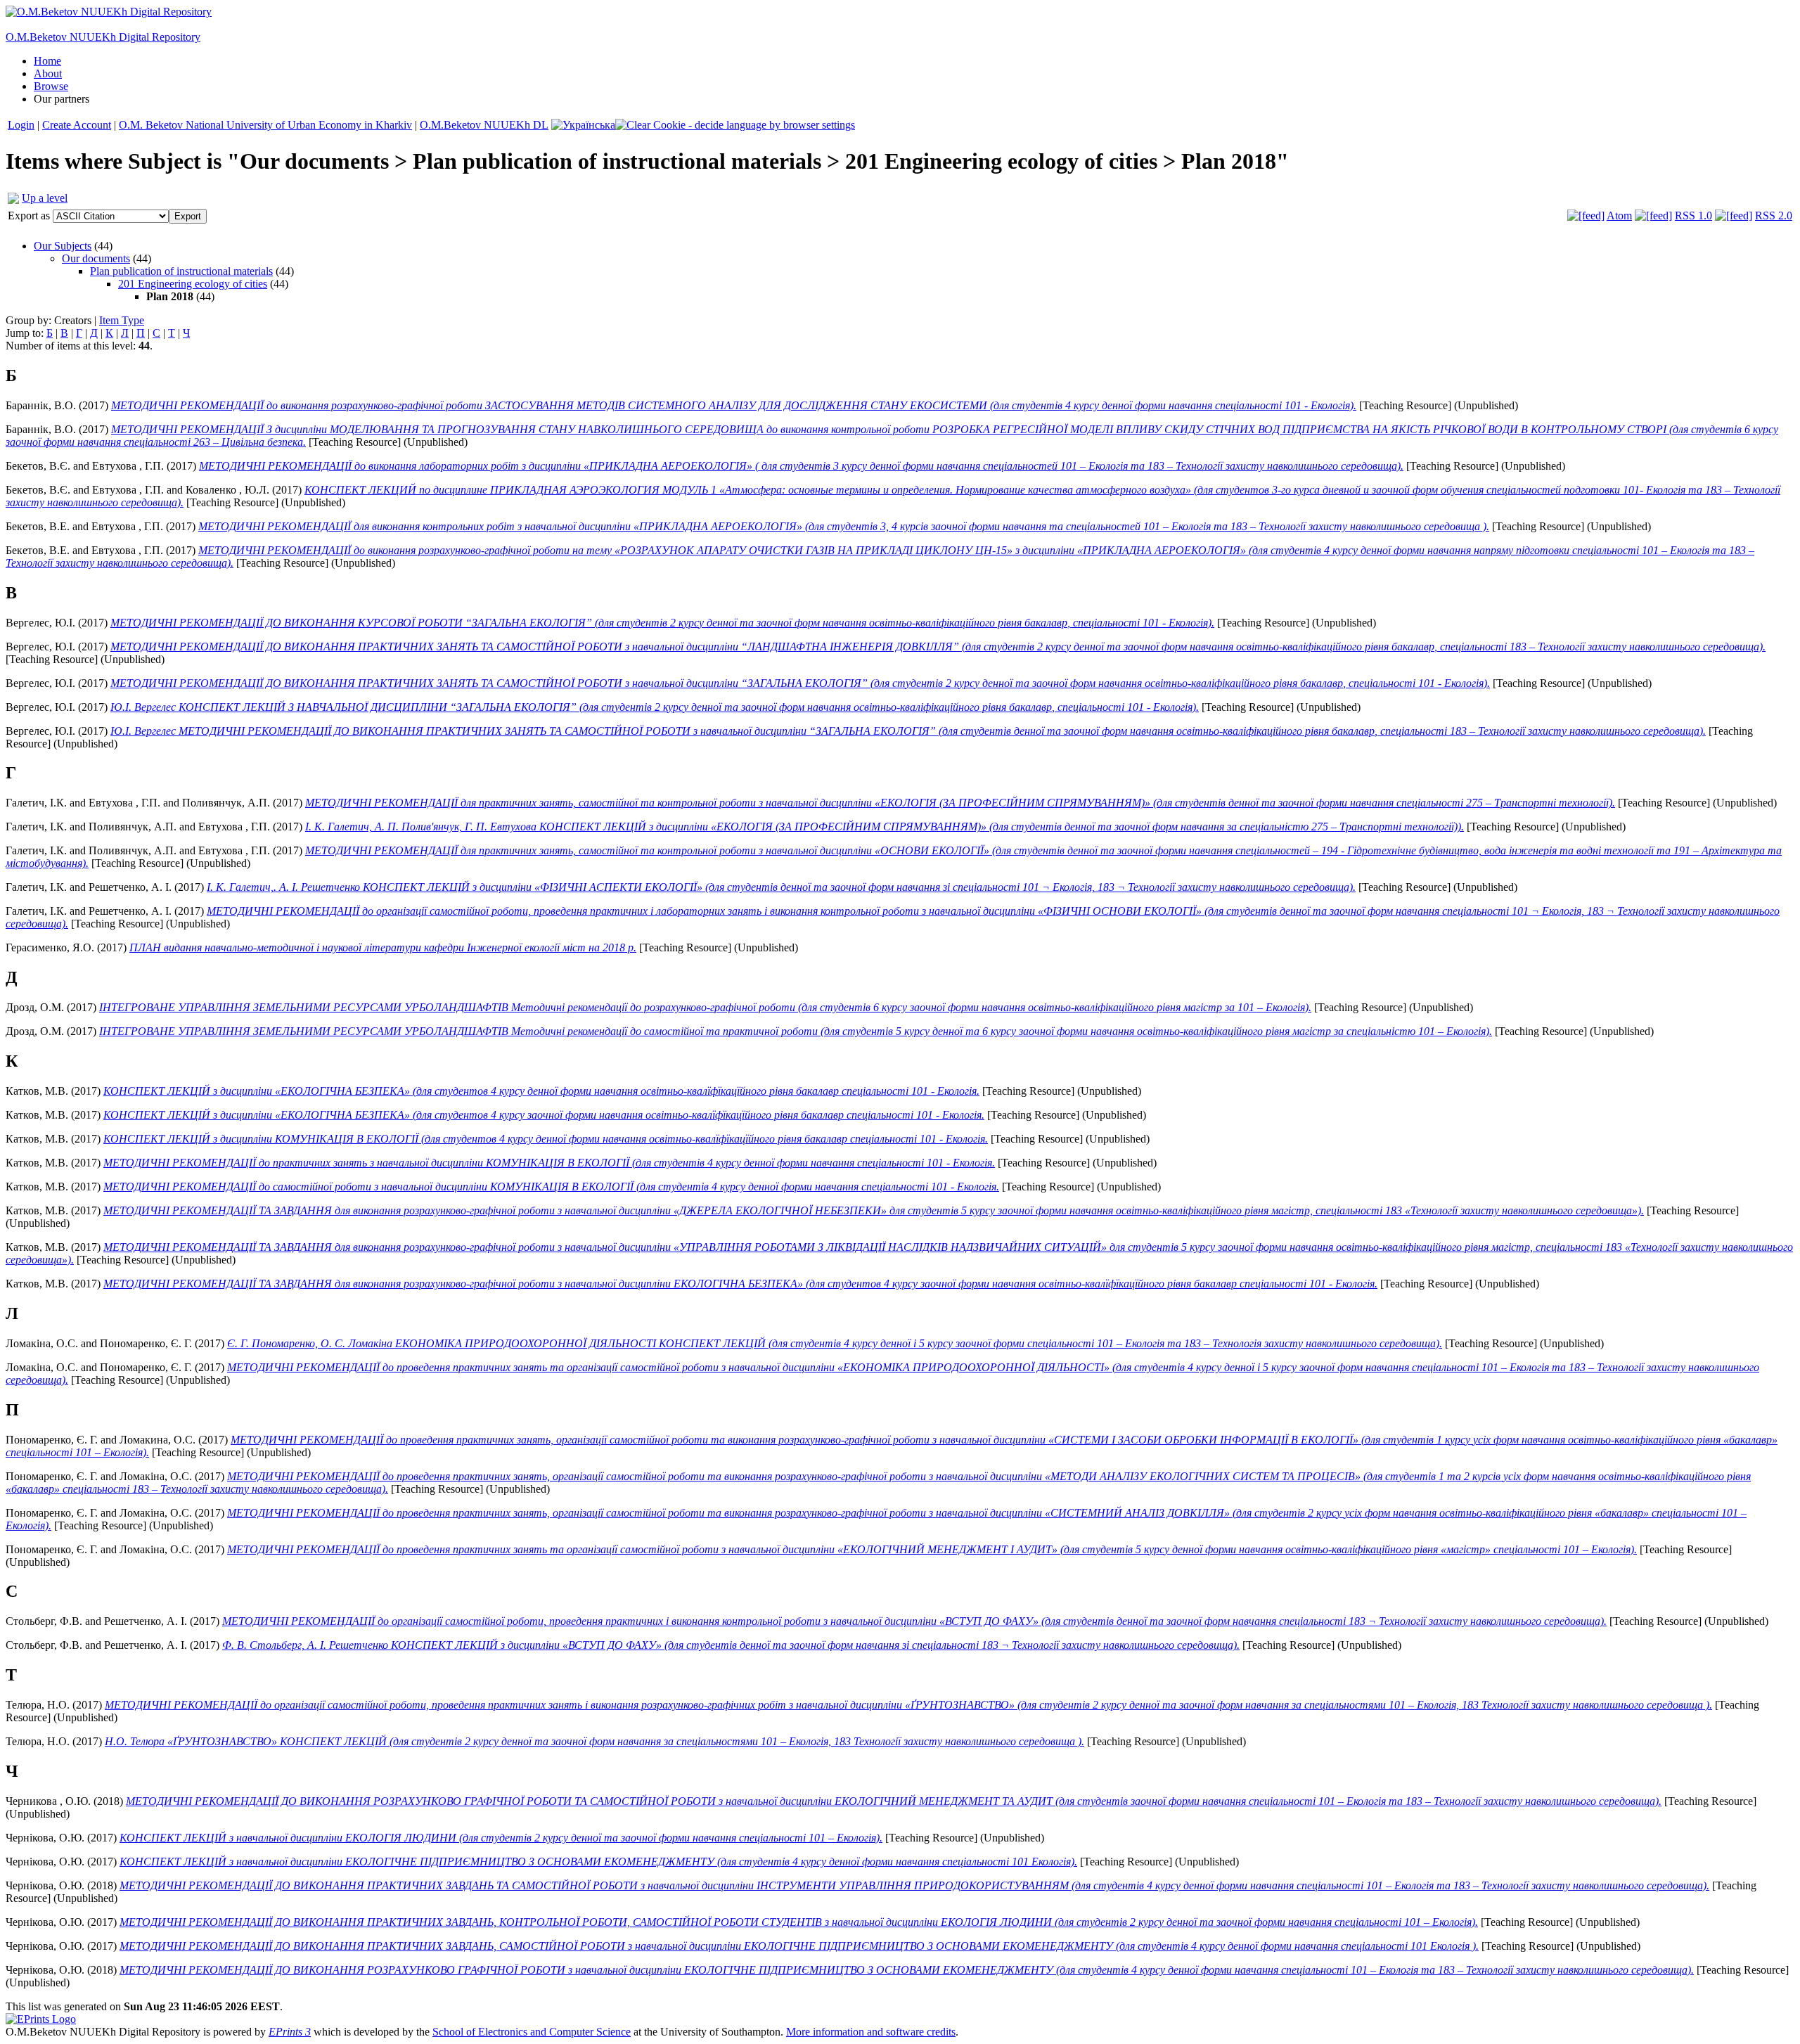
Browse (51, 86)
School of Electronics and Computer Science (532, 2032)
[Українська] (583, 125)
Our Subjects (63, 246)
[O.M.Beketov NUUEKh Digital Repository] (109, 12)
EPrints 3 (290, 2032)
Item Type (122, 320)
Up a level (45, 198)
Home (47, 61)
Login (21, 125)
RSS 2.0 (1774, 216)
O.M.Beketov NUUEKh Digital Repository (103, 37)
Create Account (77, 125)
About (48, 73)
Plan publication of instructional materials (181, 271)
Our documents (96, 258)
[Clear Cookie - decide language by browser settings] (735, 125)
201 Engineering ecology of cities (193, 284)
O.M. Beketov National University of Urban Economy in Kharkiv (265, 125)
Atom (1619, 216)
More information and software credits (871, 2032)
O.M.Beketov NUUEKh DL (484, 125)
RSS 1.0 (1693, 216)
